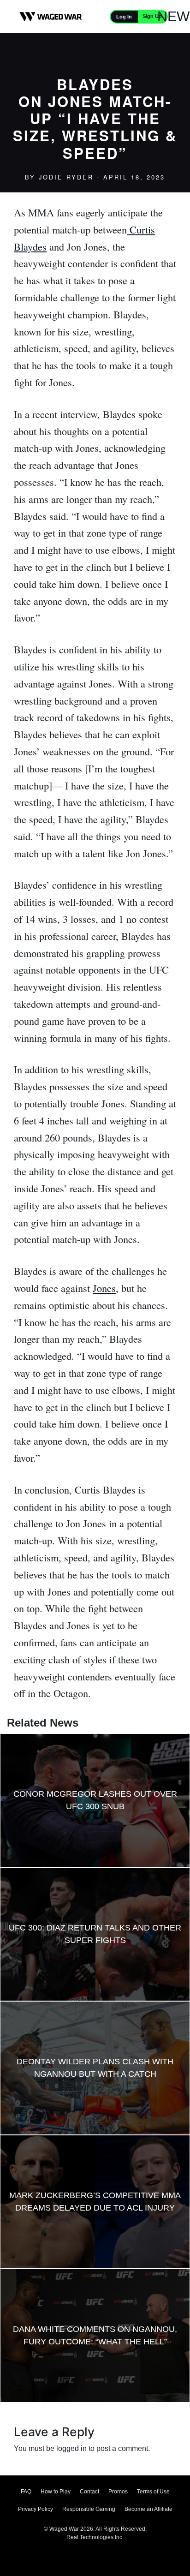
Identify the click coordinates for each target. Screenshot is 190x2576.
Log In (124, 17)
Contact (89, 2492)
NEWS (178, 16)
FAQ (26, 2492)
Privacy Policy (36, 2509)
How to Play (56, 2492)
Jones (104, 1288)
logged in (71, 2448)
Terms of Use (153, 2492)
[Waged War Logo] (51, 17)
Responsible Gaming (89, 2509)
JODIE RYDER (66, 177)
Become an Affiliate (148, 2509)
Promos (118, 2492)
